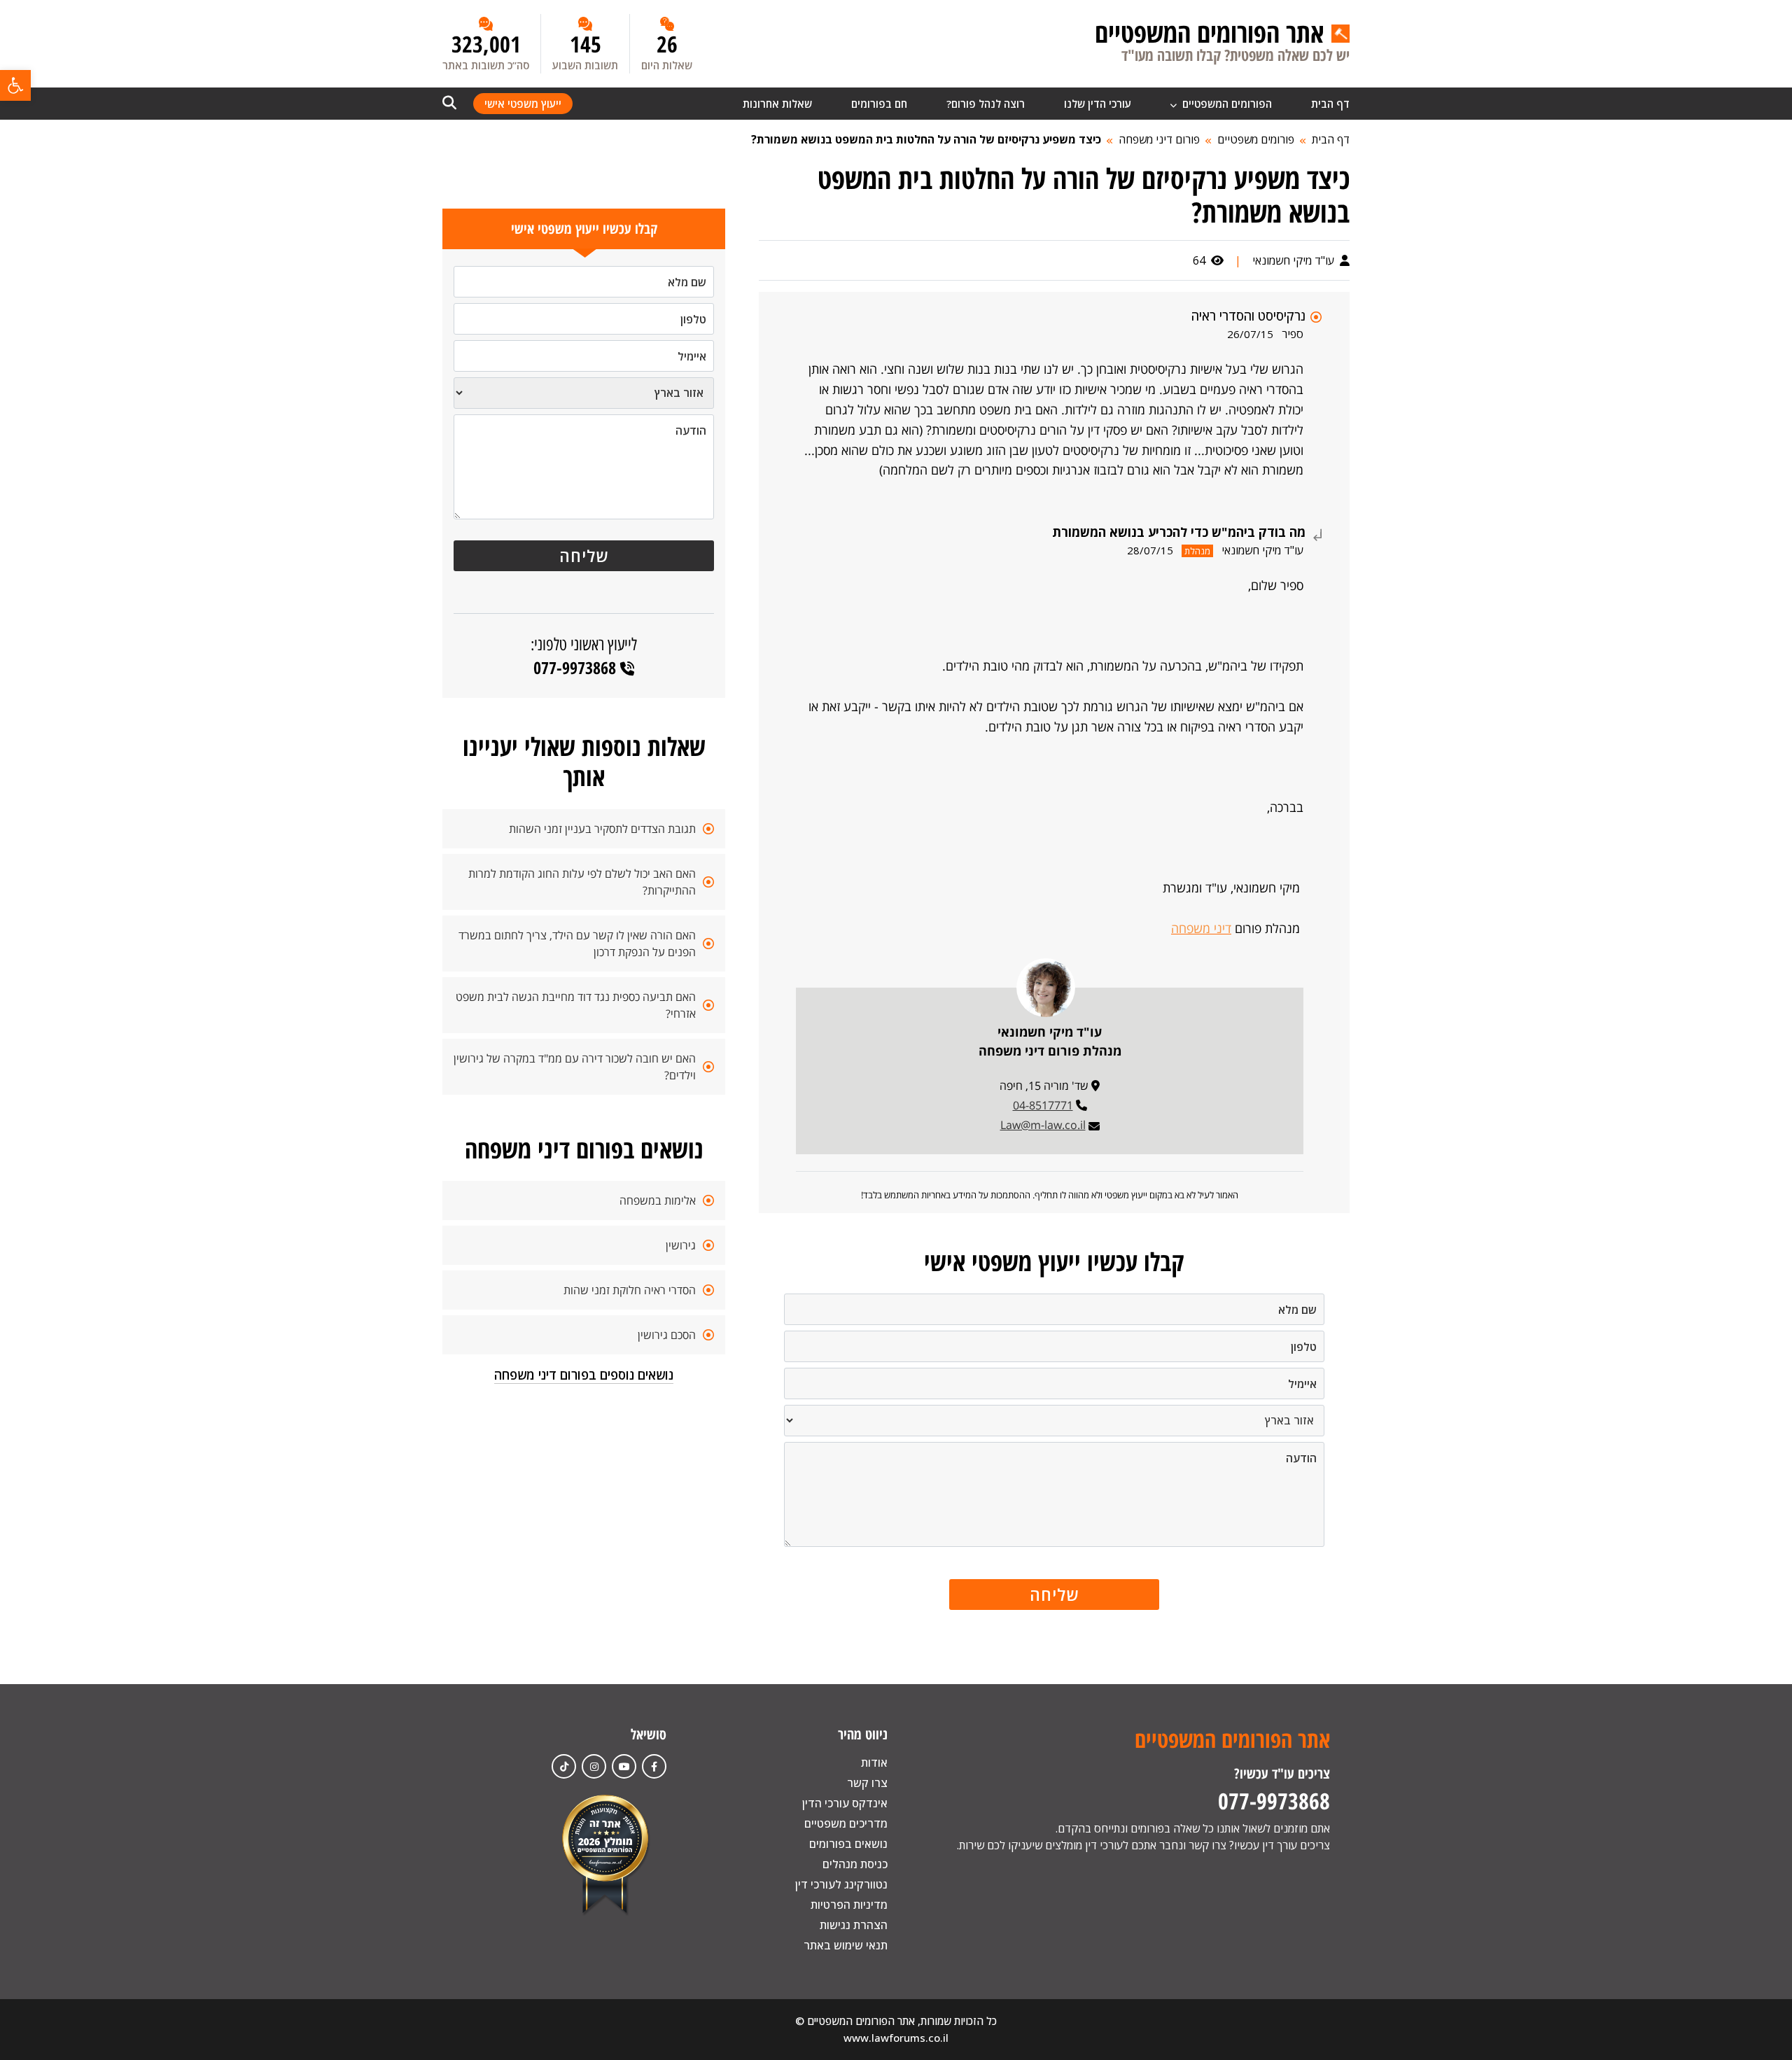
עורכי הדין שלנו (1098, 104)
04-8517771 (1043, 1105)
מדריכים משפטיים (846, 1823)
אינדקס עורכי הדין (845, 1803)
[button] (15, 85)
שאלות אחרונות (777, 104)
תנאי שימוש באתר (846, 1945)
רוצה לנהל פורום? (986, 104)
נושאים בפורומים (848, 1844)
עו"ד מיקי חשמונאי (1295, 260)
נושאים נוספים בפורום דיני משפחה (584, 1375)
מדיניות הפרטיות (849, 1905)
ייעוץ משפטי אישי (523, 104)
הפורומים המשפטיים (1226, 104)
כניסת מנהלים (855, 1864)
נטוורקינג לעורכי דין (841, 1884)
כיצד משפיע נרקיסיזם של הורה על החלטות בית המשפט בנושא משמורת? (926, 139)
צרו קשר (867, 1783)
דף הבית (1330, 104)
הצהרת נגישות (854, 1925)
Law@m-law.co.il (1043, 1125)
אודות (874, 1763)
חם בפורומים (879, 104)
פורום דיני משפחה (1159, 139)
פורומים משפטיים (1256, 139)
